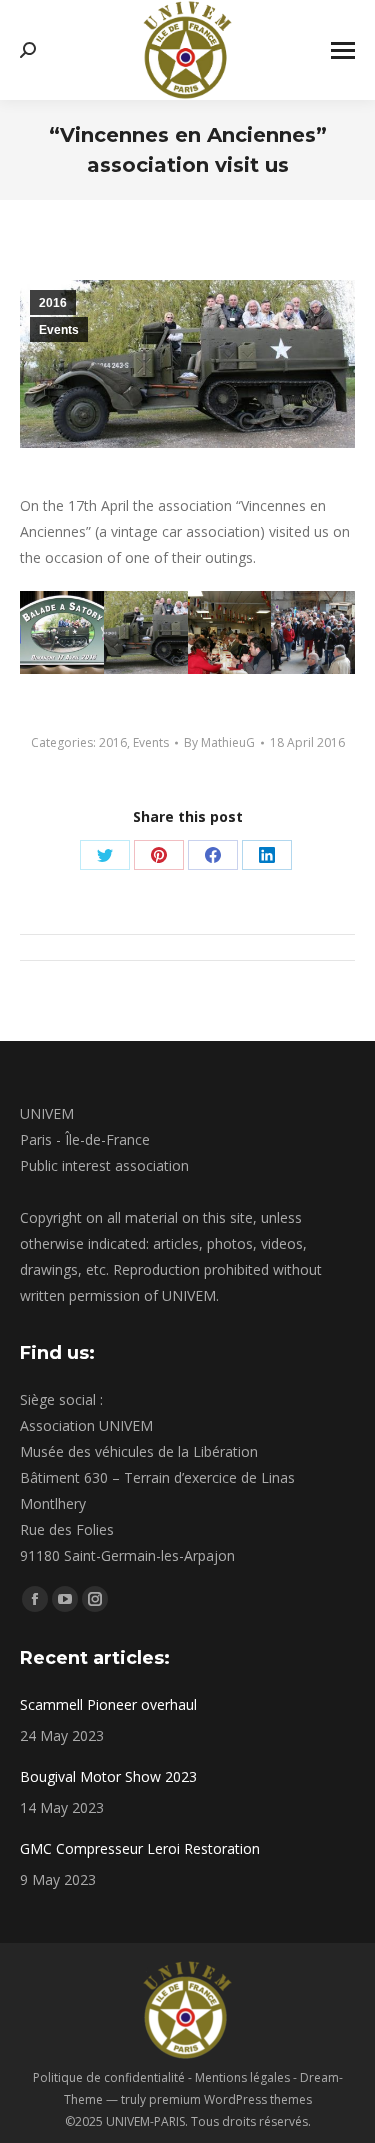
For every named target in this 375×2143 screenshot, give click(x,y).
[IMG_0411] (146, 633)
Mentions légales (242, 2077)
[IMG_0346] (62, 633)
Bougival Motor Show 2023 (108, 1776)
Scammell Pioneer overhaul (108, 1704)
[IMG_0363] (230, 633)
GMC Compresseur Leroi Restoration (140, 1848)
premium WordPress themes (230, 2099)
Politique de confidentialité (109, 2077)
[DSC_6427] (313, 633)
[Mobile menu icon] (343, 50)
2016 (53, 303)
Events (59, 330)
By (219, 742)
